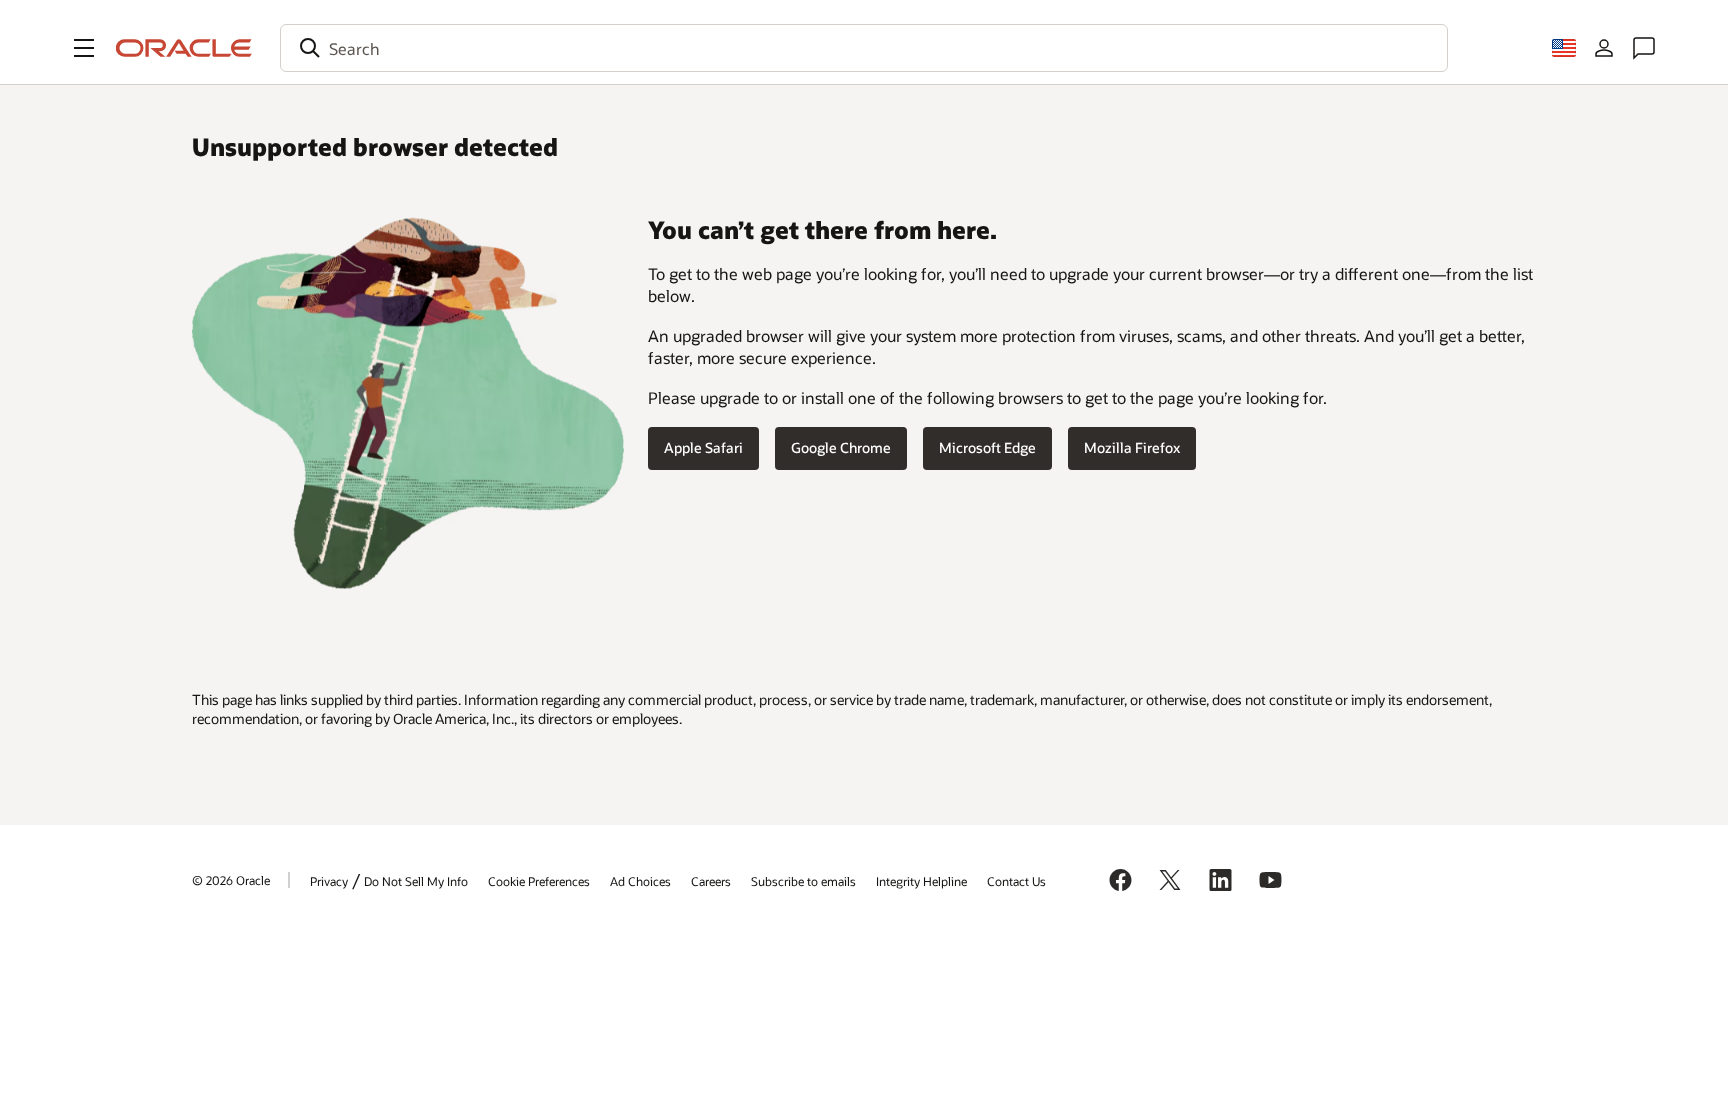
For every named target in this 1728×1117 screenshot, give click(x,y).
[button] (84, 48)
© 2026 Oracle (231, 880)
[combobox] (864, 48)
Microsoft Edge (987, 447)
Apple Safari (703, 447)
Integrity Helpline (921, 881)
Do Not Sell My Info (416, 881)
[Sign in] (1604, 48)
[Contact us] (1644, 48)
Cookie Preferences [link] (539, 881)
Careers (711, 881)
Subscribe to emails (803, 881)
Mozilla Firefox (1132, 447)
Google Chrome (841, 447)
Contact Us (1016, 881)
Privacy (329, 881)
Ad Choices (640, 881)
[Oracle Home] (184, 48)
